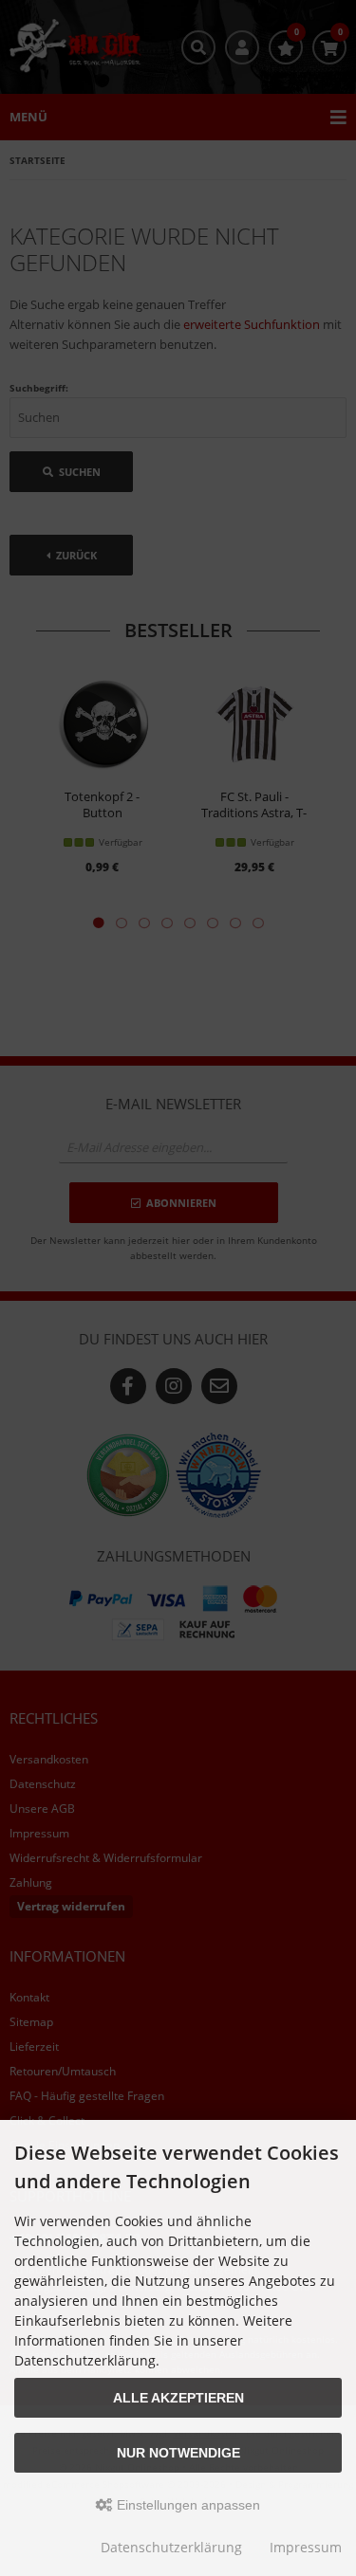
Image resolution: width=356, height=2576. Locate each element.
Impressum (306, 2547)
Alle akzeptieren (178, 2398)
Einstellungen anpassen (187, 2505)
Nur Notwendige (178, 2453)
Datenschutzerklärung (171, 2547)
